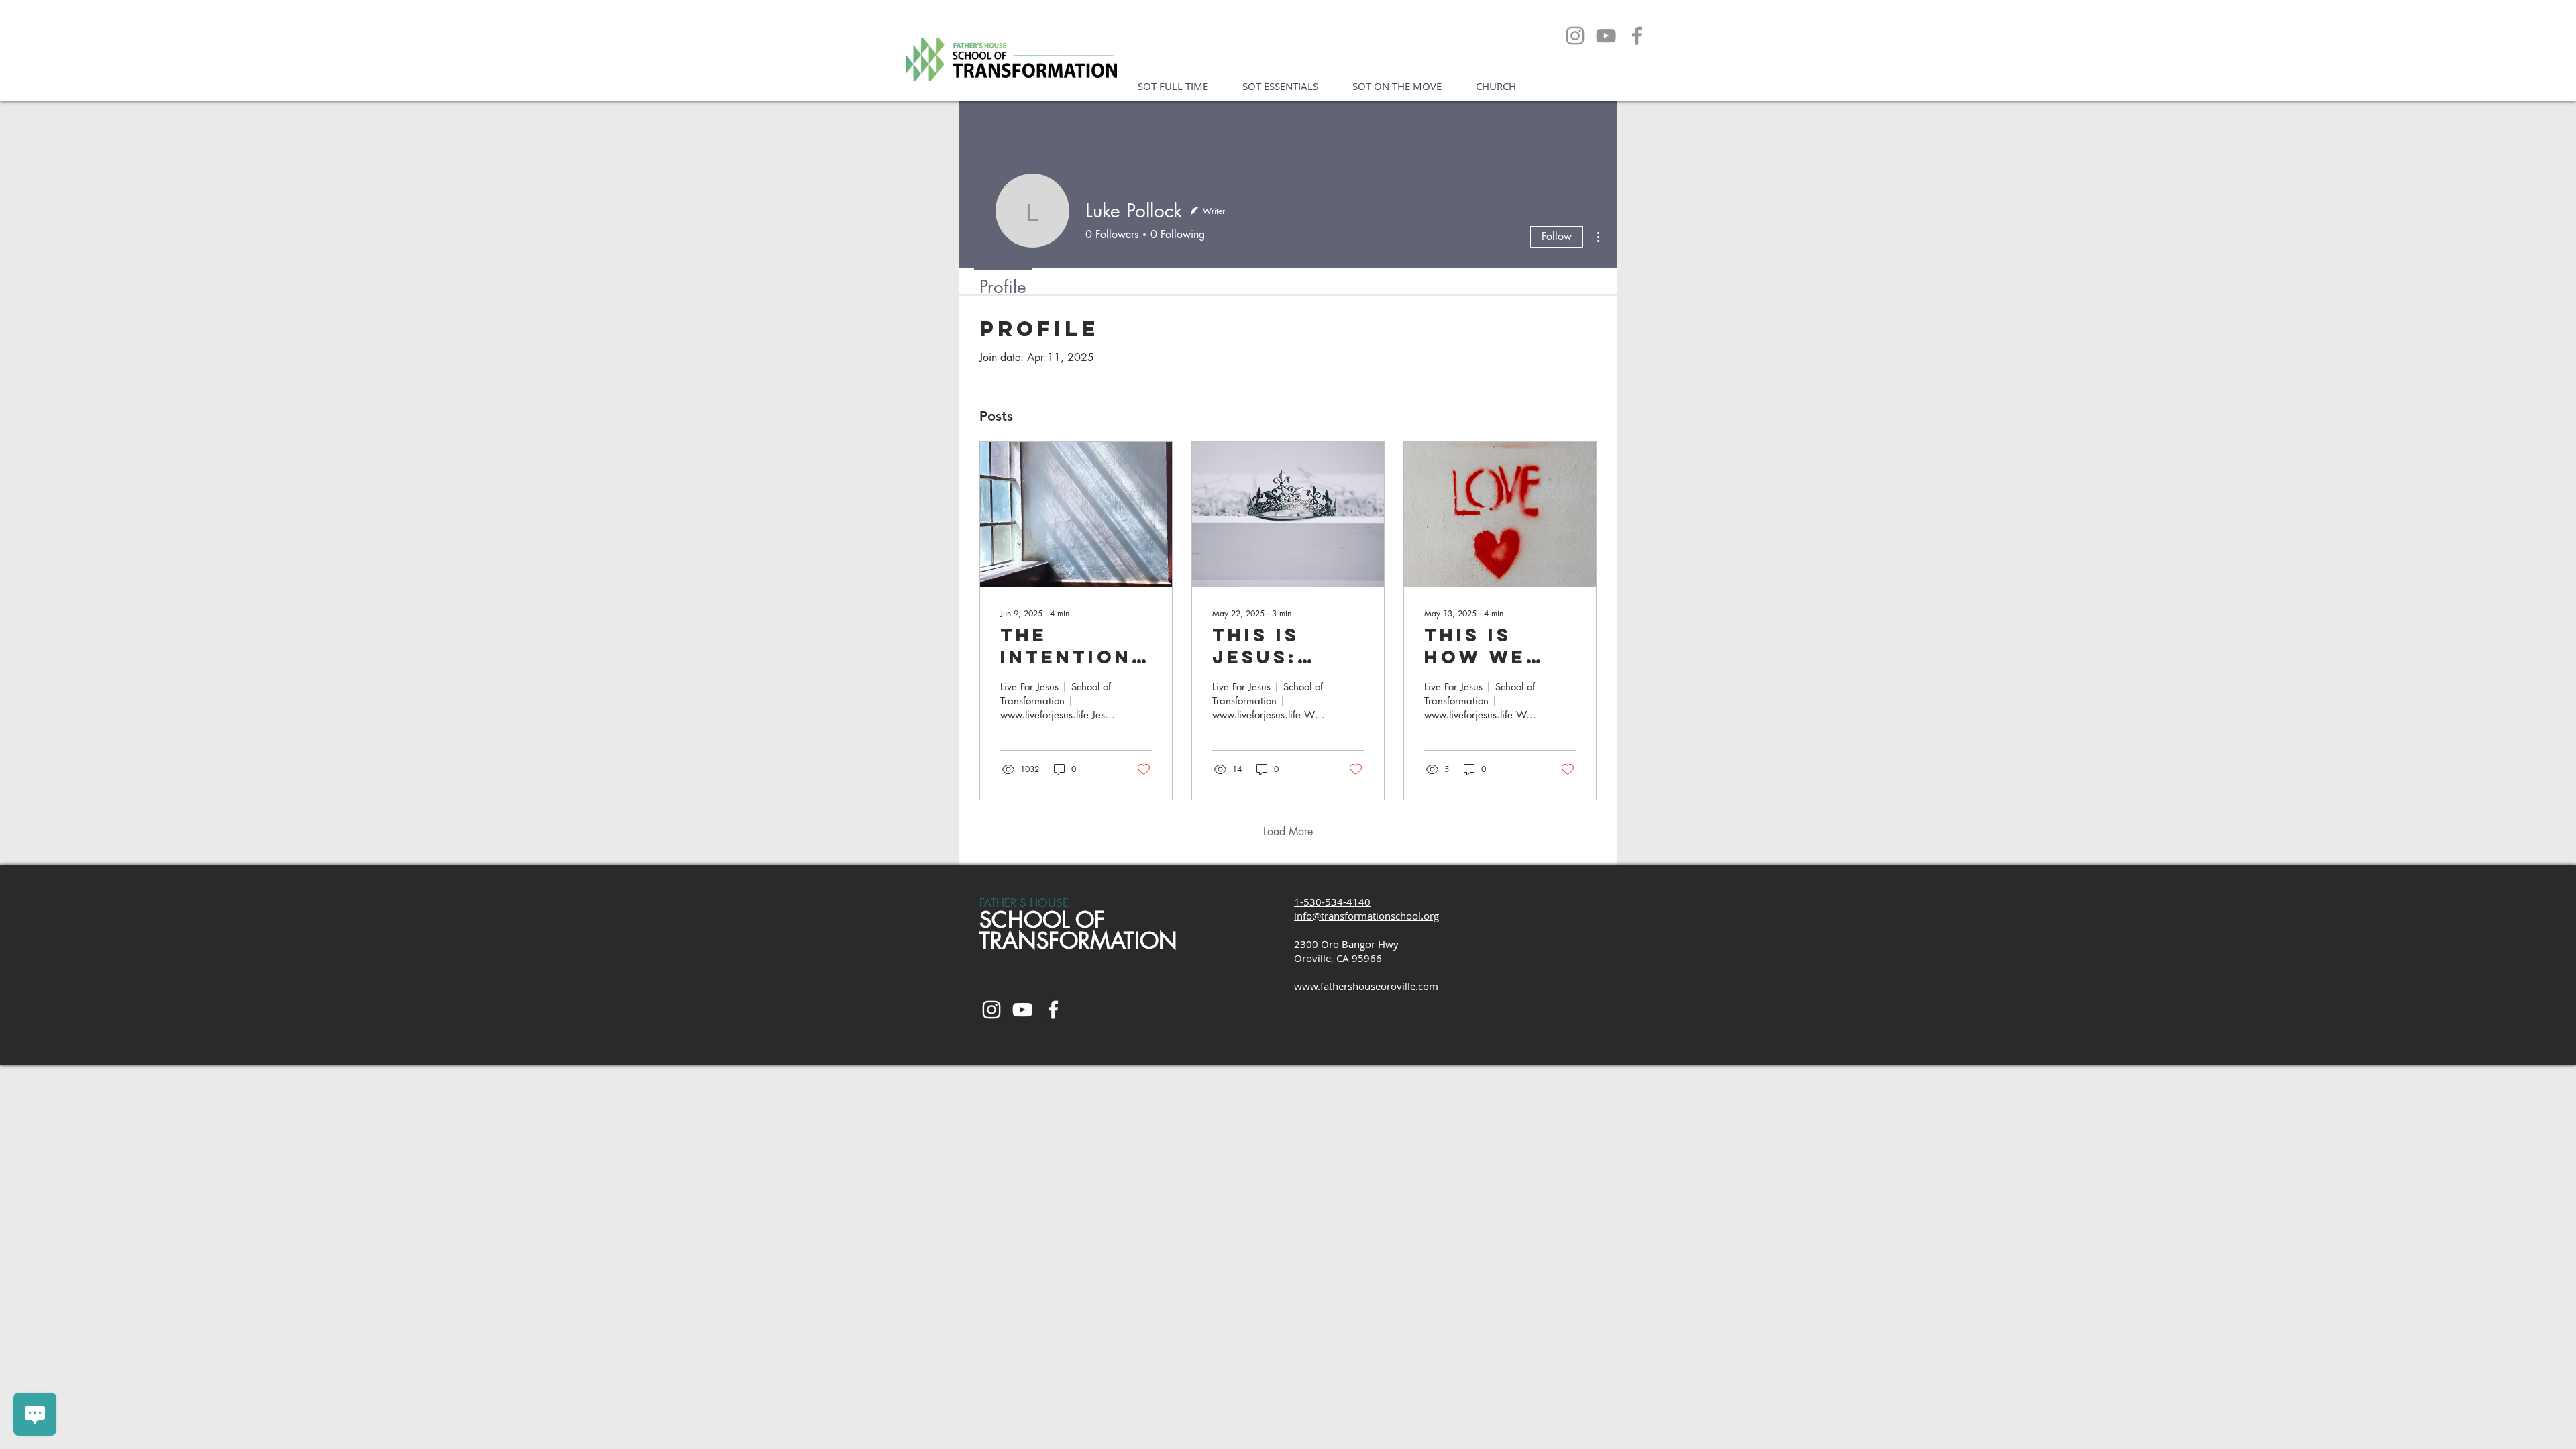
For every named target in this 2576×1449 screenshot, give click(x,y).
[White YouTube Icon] (1022, 1010)
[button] (1173, 86)
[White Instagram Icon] (991, 1010)
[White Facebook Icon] (1053, 1010)
